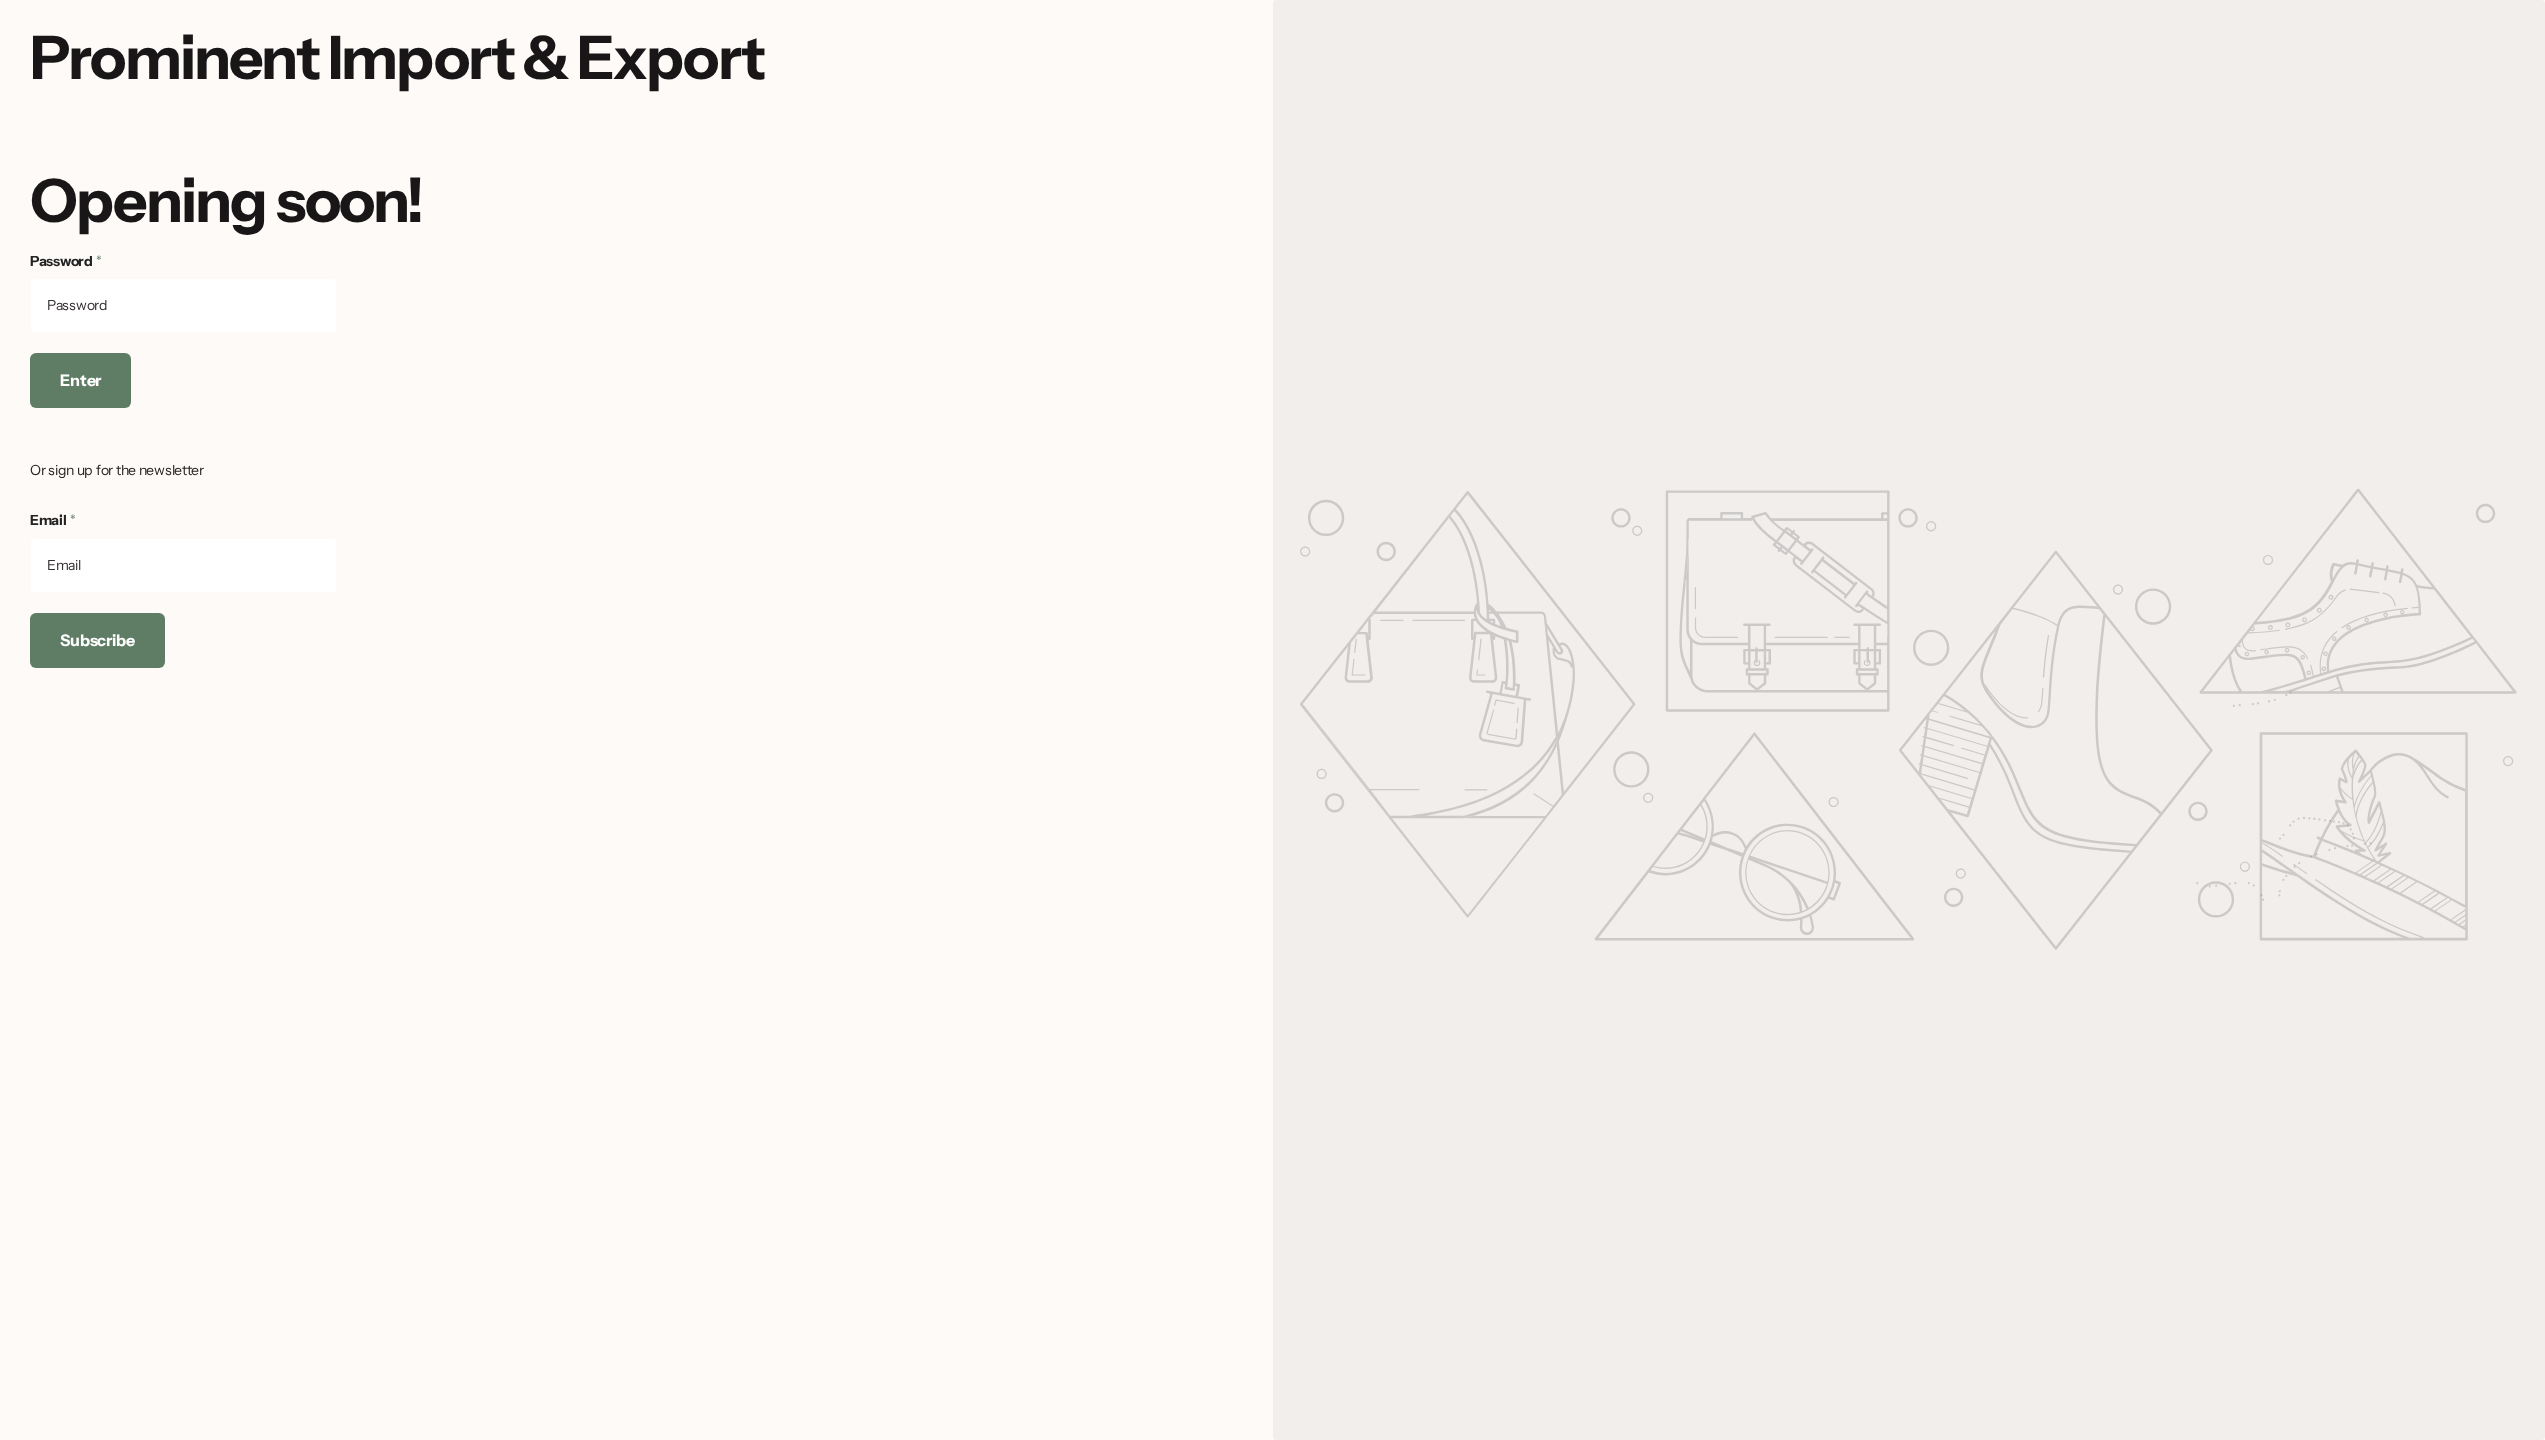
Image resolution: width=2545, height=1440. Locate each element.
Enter (80, 380)
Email (52, 520)
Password (66, 261)
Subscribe (97, 640)
